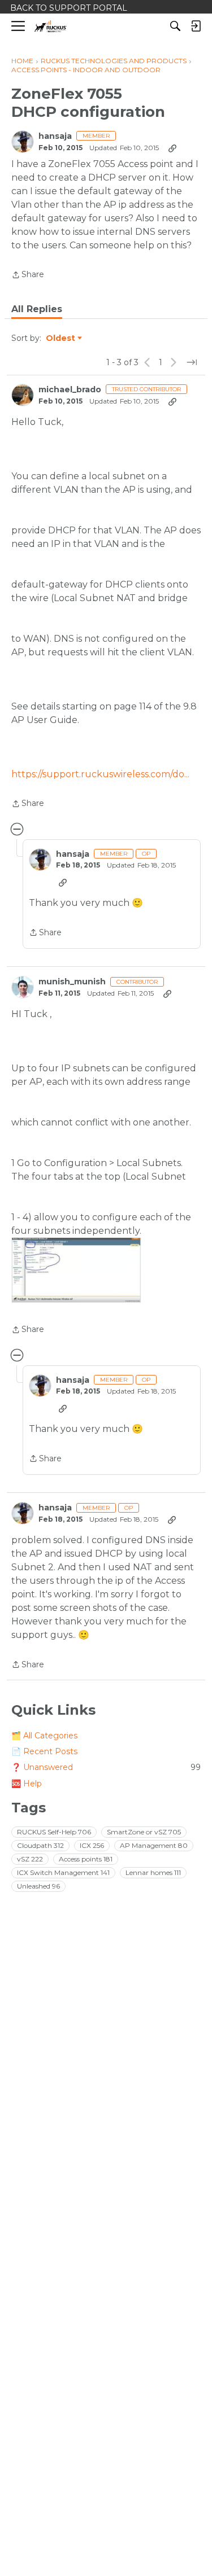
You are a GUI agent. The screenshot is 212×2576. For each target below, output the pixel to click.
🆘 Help (27, 1784)
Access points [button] (86, 1859)
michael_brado (70, 390)
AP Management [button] (154, 1845)
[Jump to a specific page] (192, 362)
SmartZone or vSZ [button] (144, 1832)
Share (28, 275)
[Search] (175, 26)
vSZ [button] (30, 1859)
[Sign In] (196, 26)
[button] (76, 1270)
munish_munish (72, 982)
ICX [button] (92, 1845)
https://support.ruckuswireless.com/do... (100, 774)
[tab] (37, 309)
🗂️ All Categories (44, 1736)
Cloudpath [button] (40, 1845)
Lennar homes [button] (153, 1872)
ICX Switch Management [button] (63, 1872)
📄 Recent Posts (44, 1751)
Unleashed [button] (38, 1886)
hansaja (55, 136)
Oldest (61, 339)
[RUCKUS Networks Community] (51, 26)
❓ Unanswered (106, 1767)
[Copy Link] (172, 148)
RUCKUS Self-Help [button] (54, 1832)
